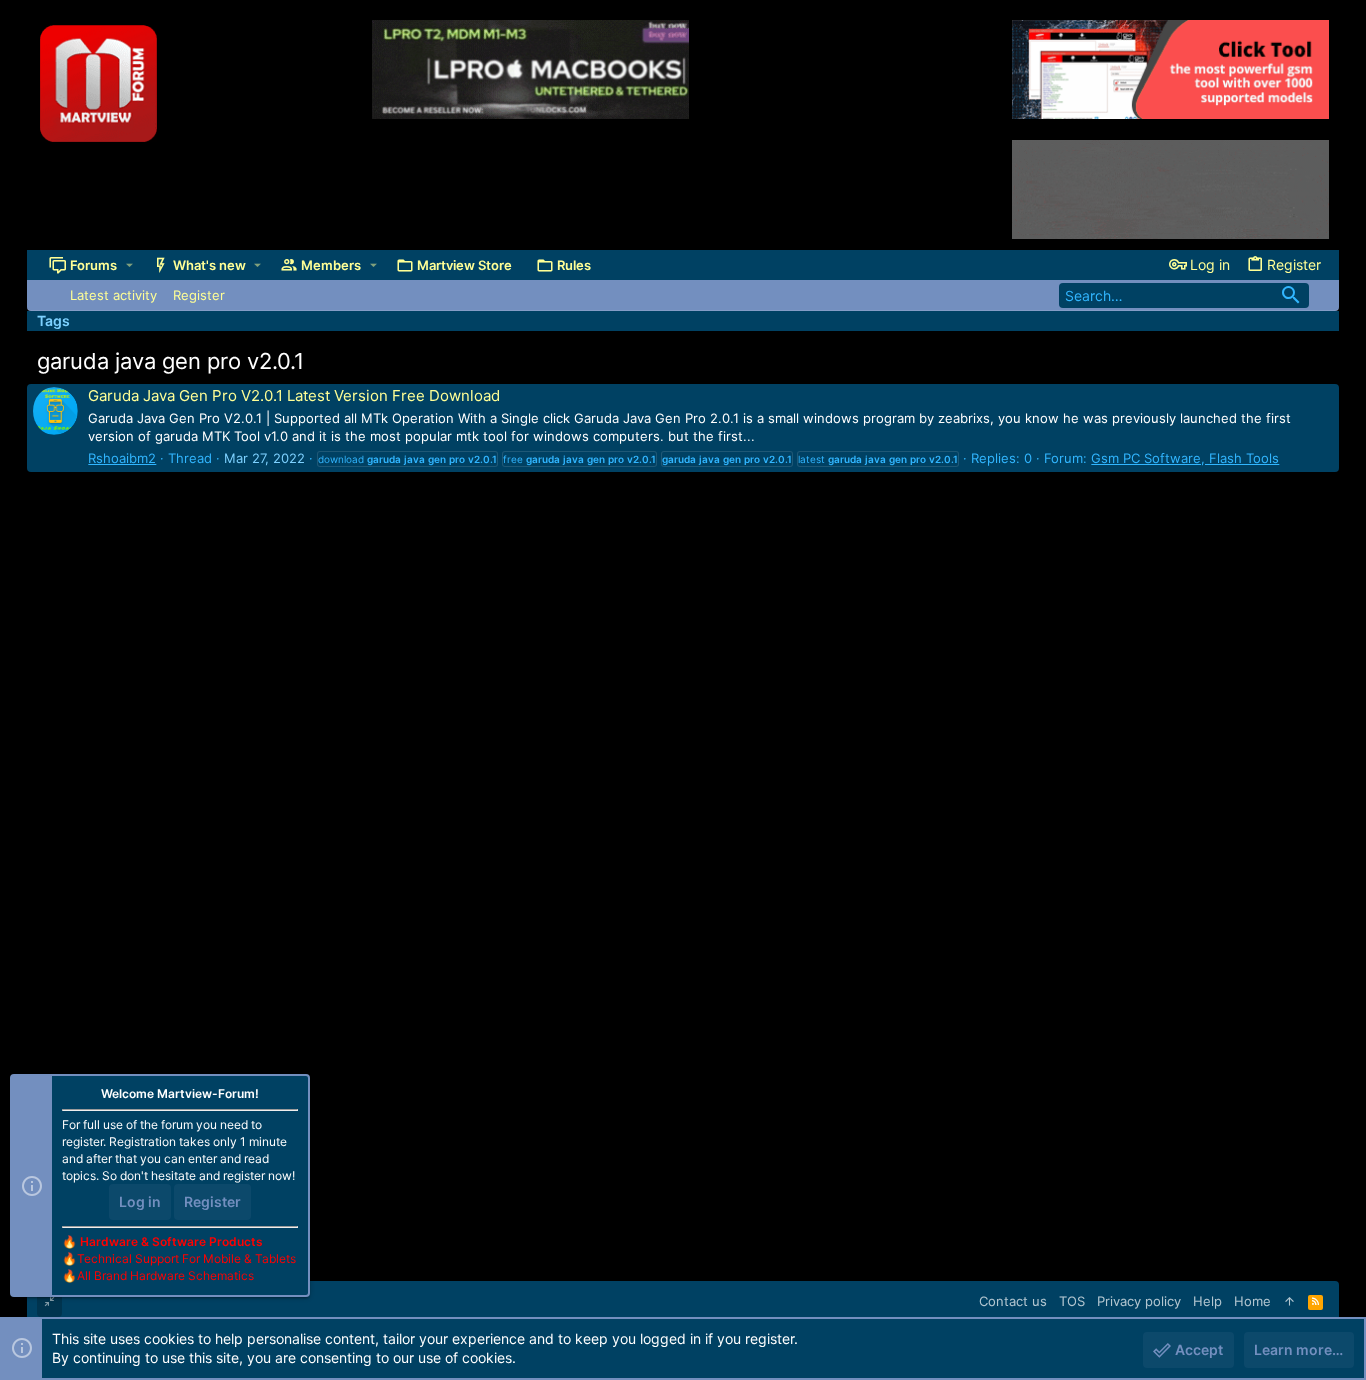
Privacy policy (1139, 1301)
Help (1207, 1301)
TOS (1072, 1301)
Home (1252, 1301)
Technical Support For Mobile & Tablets (186, 1258)
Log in (140, 1201)
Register (212, 1201)
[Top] (1289, 1301)
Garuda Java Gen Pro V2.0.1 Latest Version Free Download (294, 395)
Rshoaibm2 (122, 458)
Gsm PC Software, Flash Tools (1185, 458)
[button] (129, 265)
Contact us (1013, 1301)
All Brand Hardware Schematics (165, 1275)
